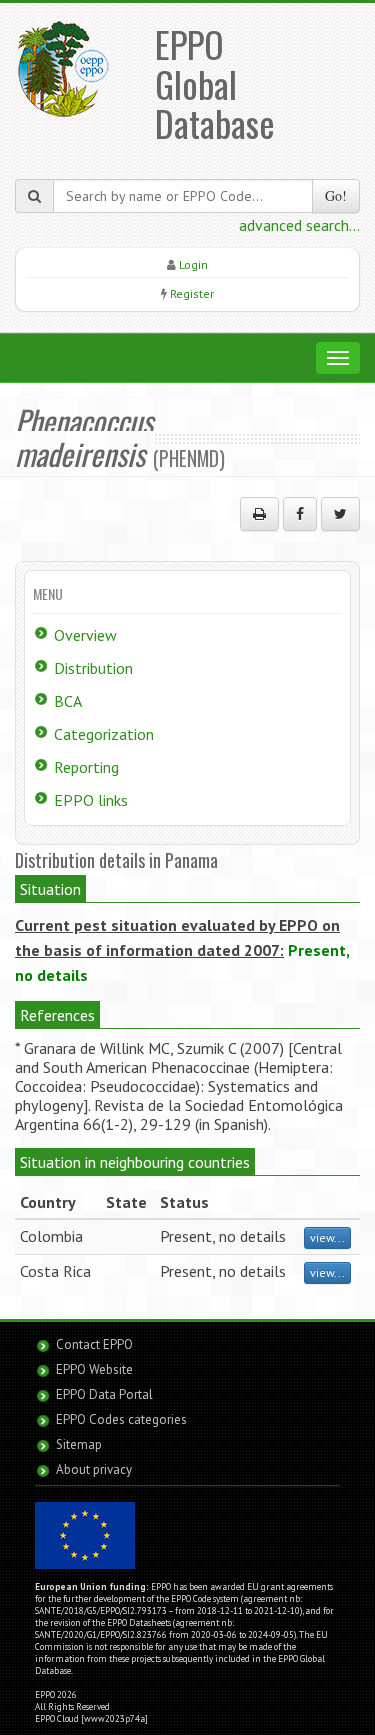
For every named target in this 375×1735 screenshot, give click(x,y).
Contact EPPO (94, 1344)
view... (327, 1237)
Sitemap (79, 1444)
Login (193, 264)
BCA (68, 701)
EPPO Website (94, 1369)
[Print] (259, 514)
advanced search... (299, 225)
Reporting (86, 767)
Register (192, 293)
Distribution (93, 668)
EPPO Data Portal (104, 1394)
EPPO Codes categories (121, 1419)
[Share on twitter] (340, 514)
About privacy (94, 1469)
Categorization (104, 734)
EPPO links (91, 800)
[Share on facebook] (300, 514)
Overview (85, 635)
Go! (336, 195)
